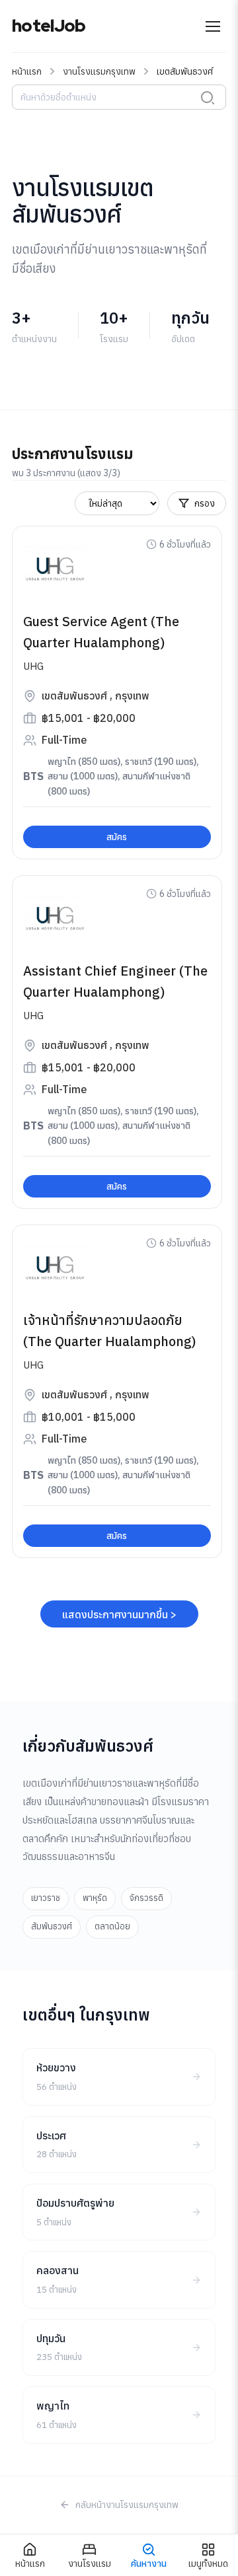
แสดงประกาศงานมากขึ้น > (119, 1614)
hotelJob (49, 26)
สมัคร (117, 837)
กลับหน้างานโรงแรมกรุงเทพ (127, 2505)
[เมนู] (213, 26)
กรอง (205, 503)
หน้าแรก (27, 71)
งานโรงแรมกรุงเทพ (99, 71)
